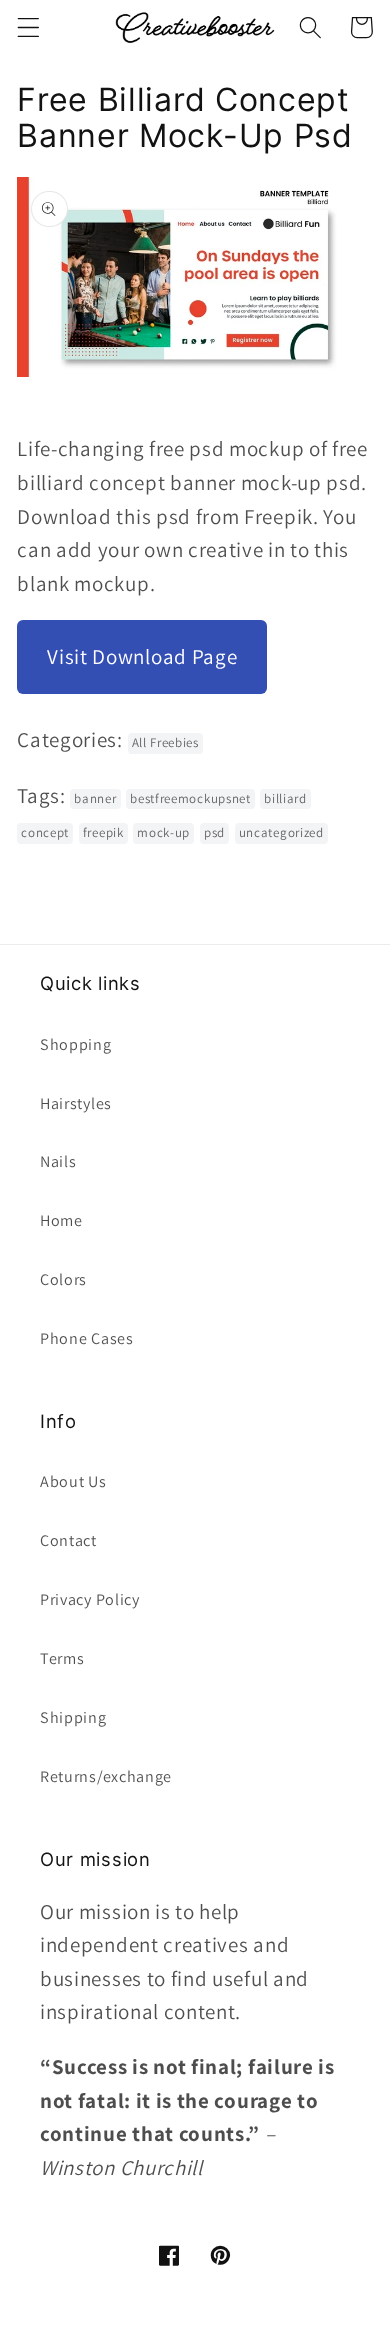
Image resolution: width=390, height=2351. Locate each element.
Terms (62, 1658)
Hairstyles (76, 1103)
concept (45, 832)
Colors (63, 1279)
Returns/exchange (106, 1776)
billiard (285, 798)
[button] (28, 27)
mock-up (163, 832)
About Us (73, 1481)
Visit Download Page (142, 656)
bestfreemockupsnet (190, 798)
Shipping (73, 1717)
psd (214, 832)
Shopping (76, 1044)
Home (61, 1220)
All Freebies (165, 742)
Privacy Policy (90, 1599)
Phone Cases (87, 1338)
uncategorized (281, 832)
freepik (103, 832)
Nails (58, 1161)
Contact (68, 1540)
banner (95, 798)
